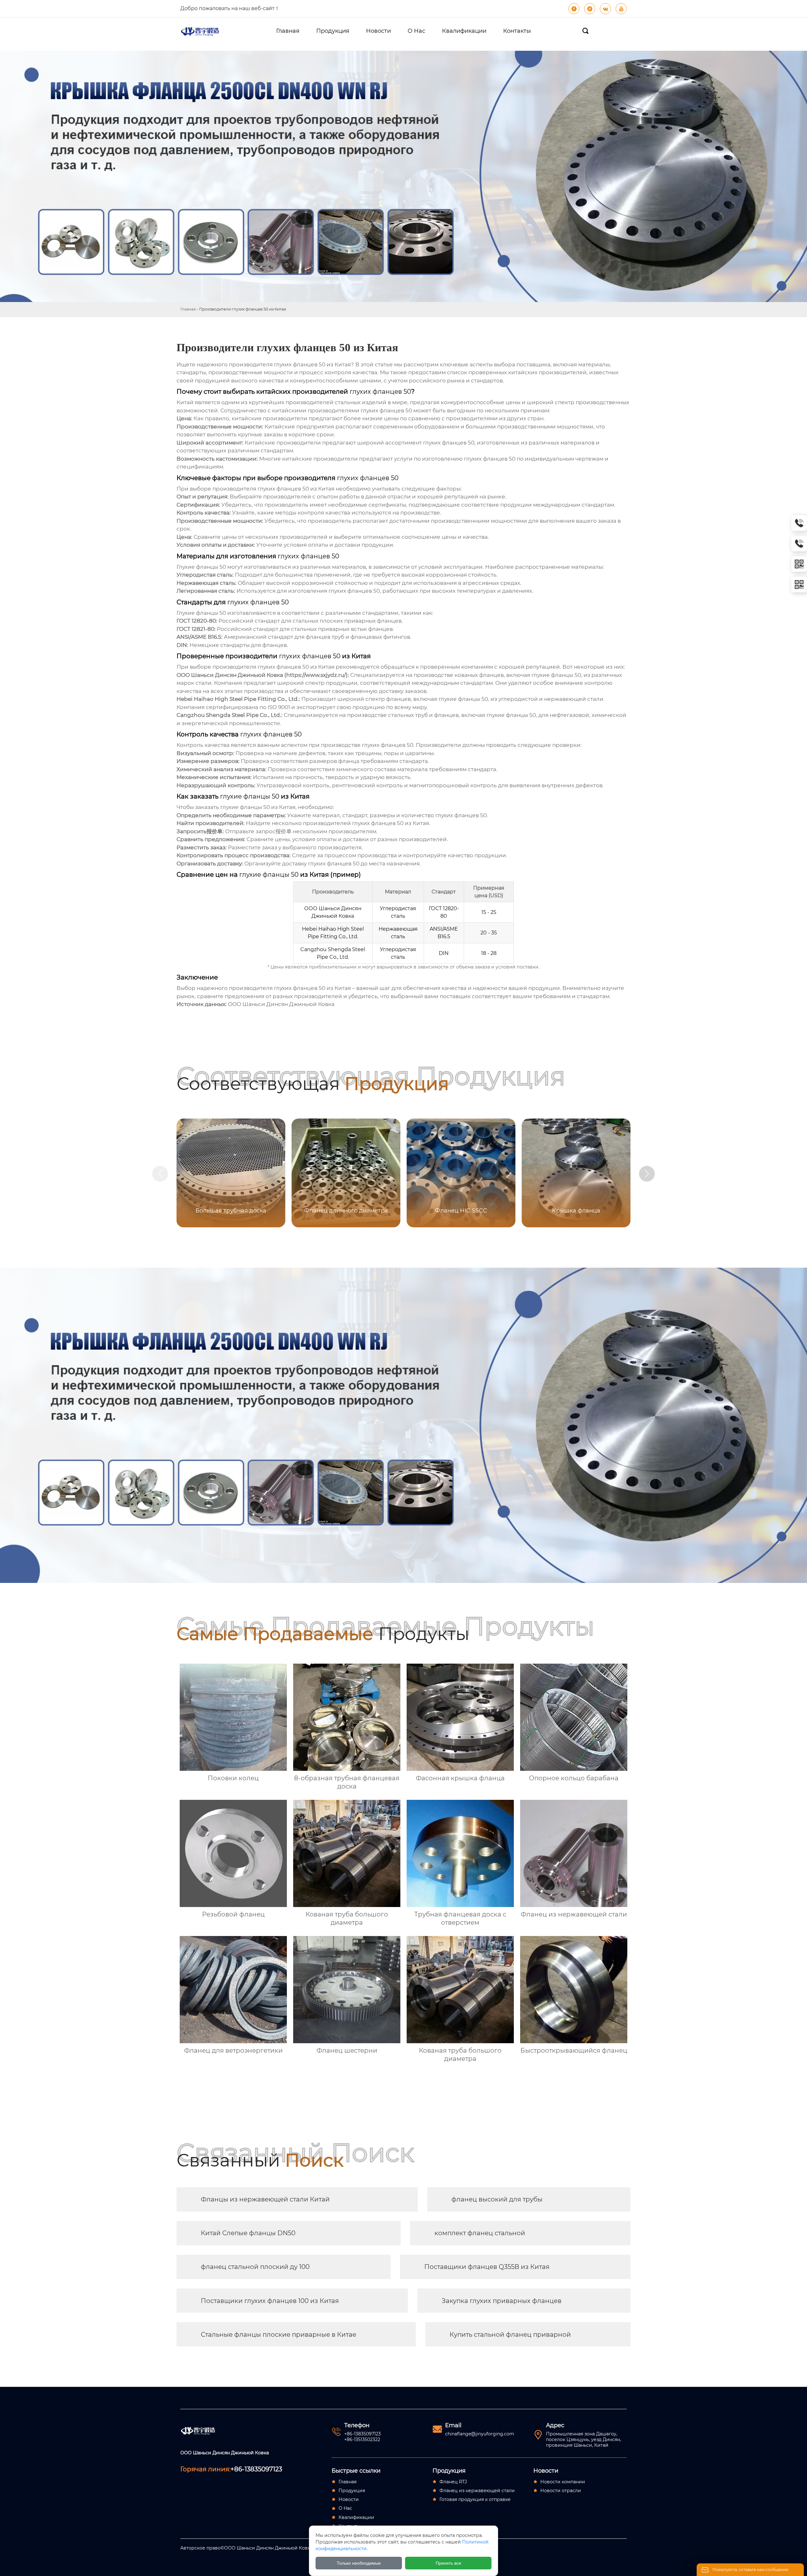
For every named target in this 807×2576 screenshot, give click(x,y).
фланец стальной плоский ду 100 (255, 2267)
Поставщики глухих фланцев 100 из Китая (270, 2301)
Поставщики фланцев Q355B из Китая (487, 2267)
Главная (188, 309)
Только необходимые (359, 2563)
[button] (647, 1174)
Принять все (448, 2563)
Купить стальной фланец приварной (510, 2335)
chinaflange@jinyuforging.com (480, 2434)
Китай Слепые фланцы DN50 (248, 2233)
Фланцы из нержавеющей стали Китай (265, 2199)
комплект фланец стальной (480, 2233)
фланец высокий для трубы (497, 2199)
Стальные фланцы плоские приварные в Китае (279, 2335)
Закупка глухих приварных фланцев (502, 2301)
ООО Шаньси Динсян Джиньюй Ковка (281, 1004)
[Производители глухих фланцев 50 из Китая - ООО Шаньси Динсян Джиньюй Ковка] (203, 31)
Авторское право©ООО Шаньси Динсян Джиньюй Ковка (247, 2548)
